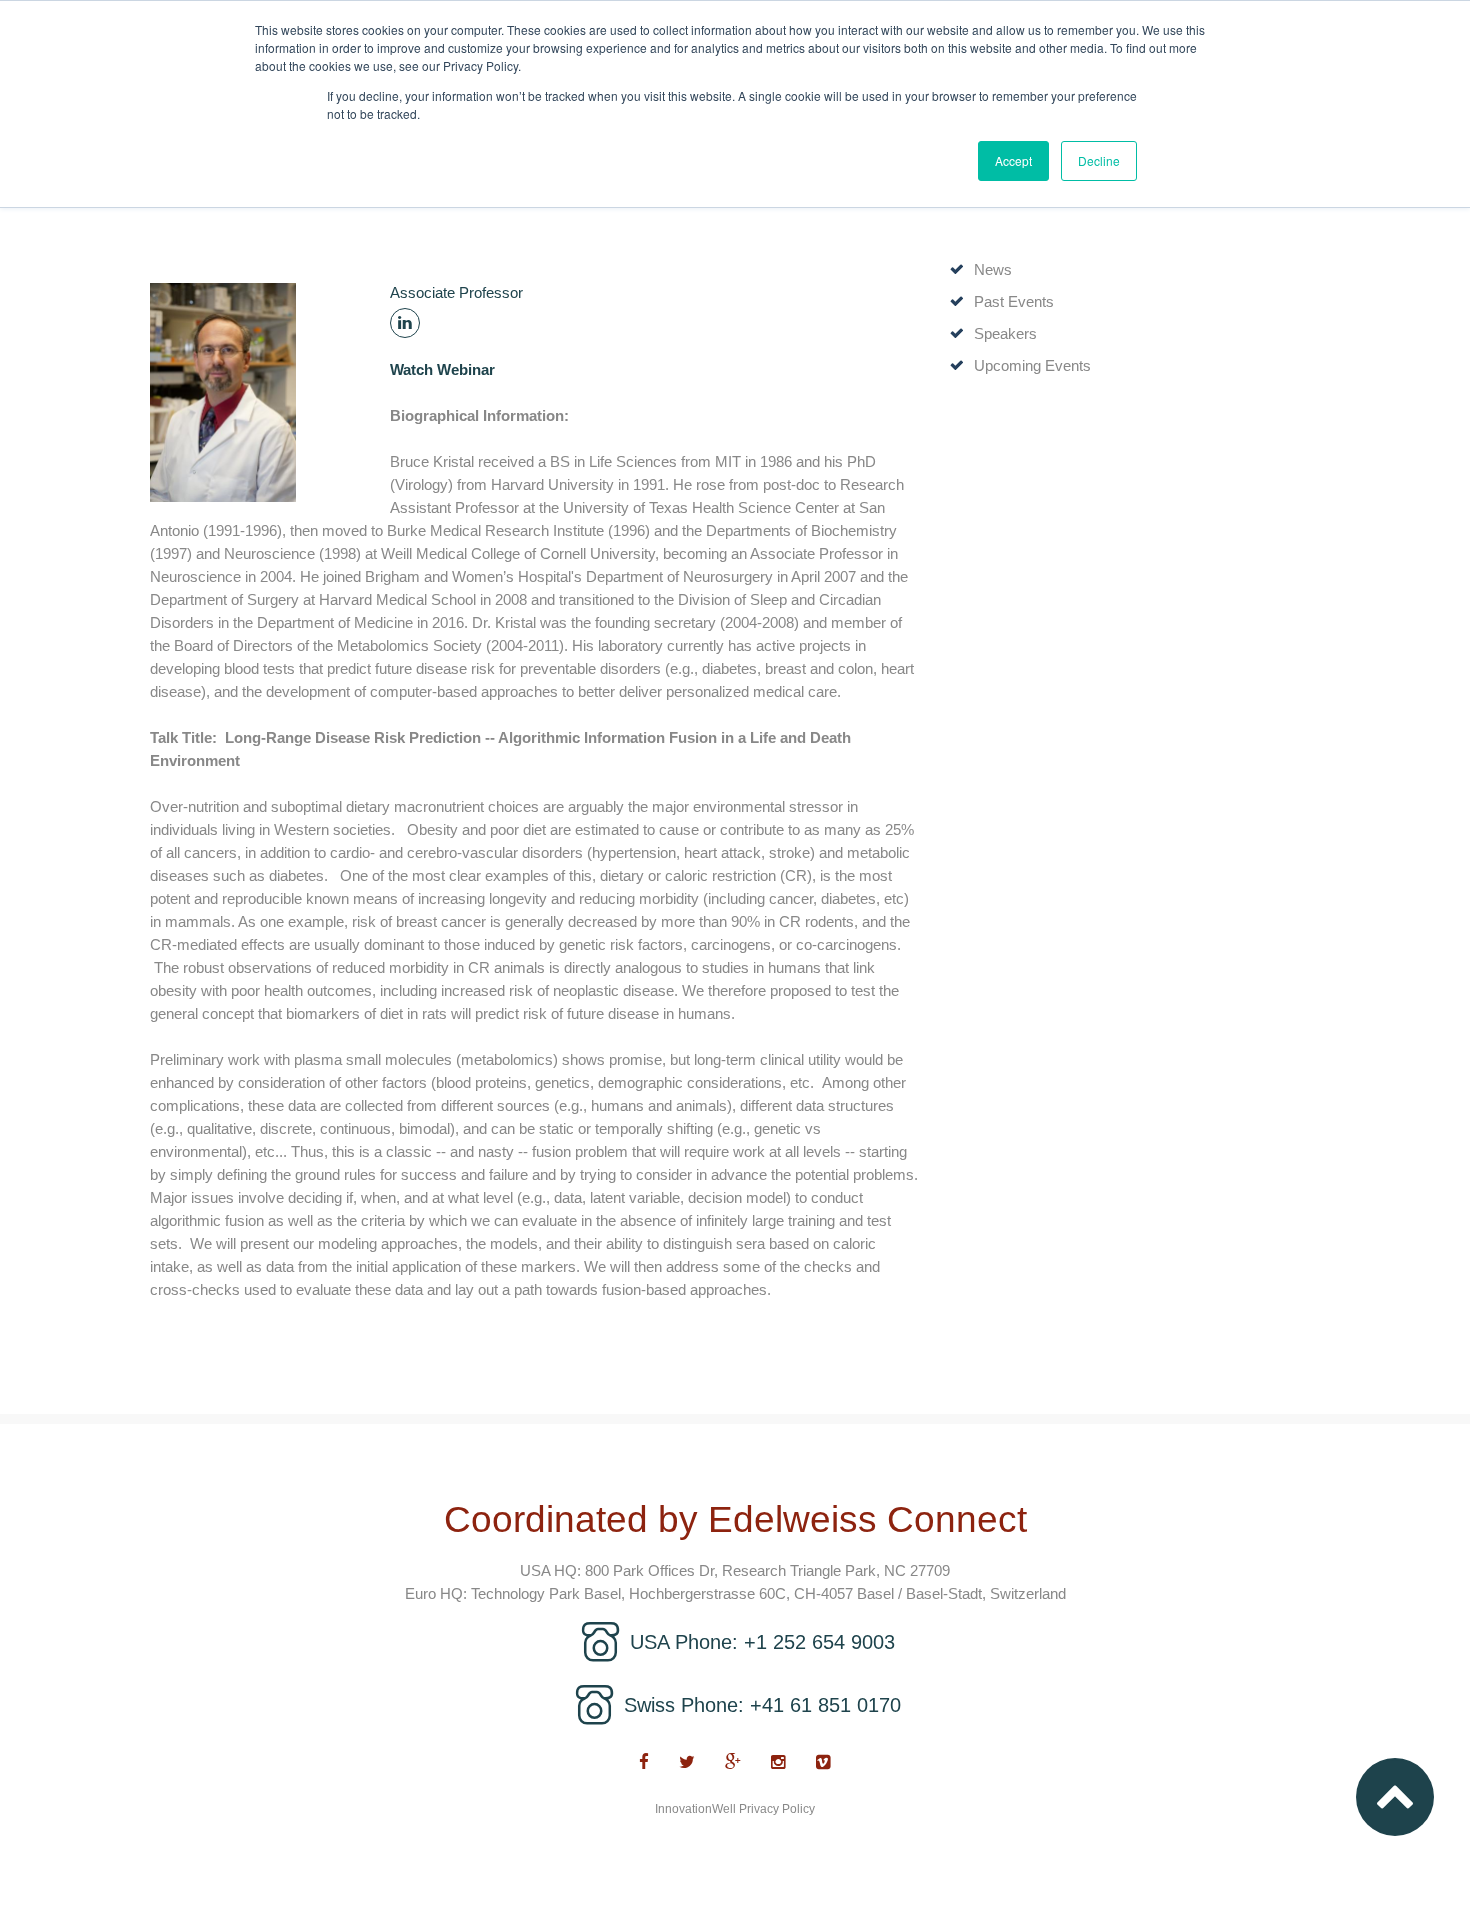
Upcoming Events (1032, 365)
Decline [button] (1099, 160)
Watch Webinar (442, 369)
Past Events (1014, 301)
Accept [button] (1013, 160)
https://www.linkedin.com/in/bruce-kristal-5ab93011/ (405, 323)
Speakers (1005, 333)
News (993, 269)
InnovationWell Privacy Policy (735, 1809)
